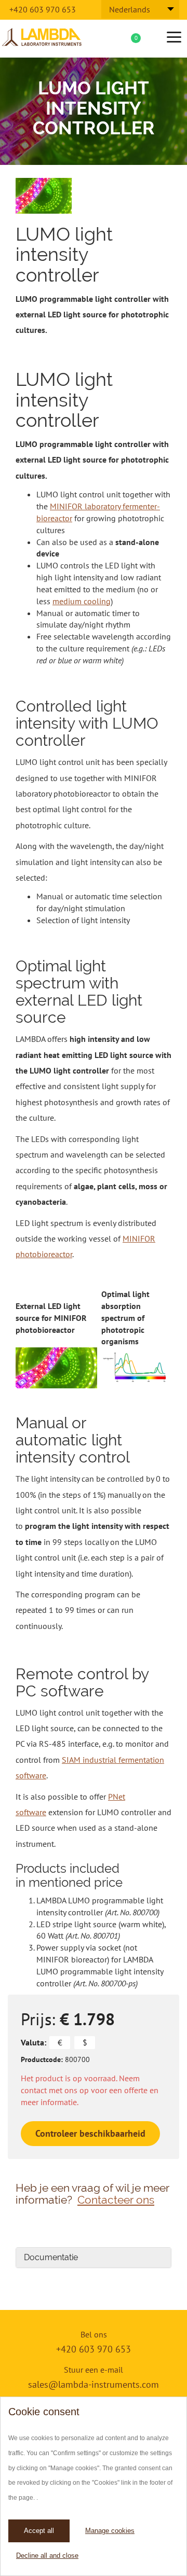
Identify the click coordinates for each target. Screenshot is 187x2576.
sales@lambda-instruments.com (94, 2384)
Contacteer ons (116, 2200)
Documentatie (51, 2257)
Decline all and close (47, 2556)
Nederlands (130, 9)
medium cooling (82, 601)
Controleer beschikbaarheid (90, 2133)
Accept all (39, 2531)
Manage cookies (110, 2531)
